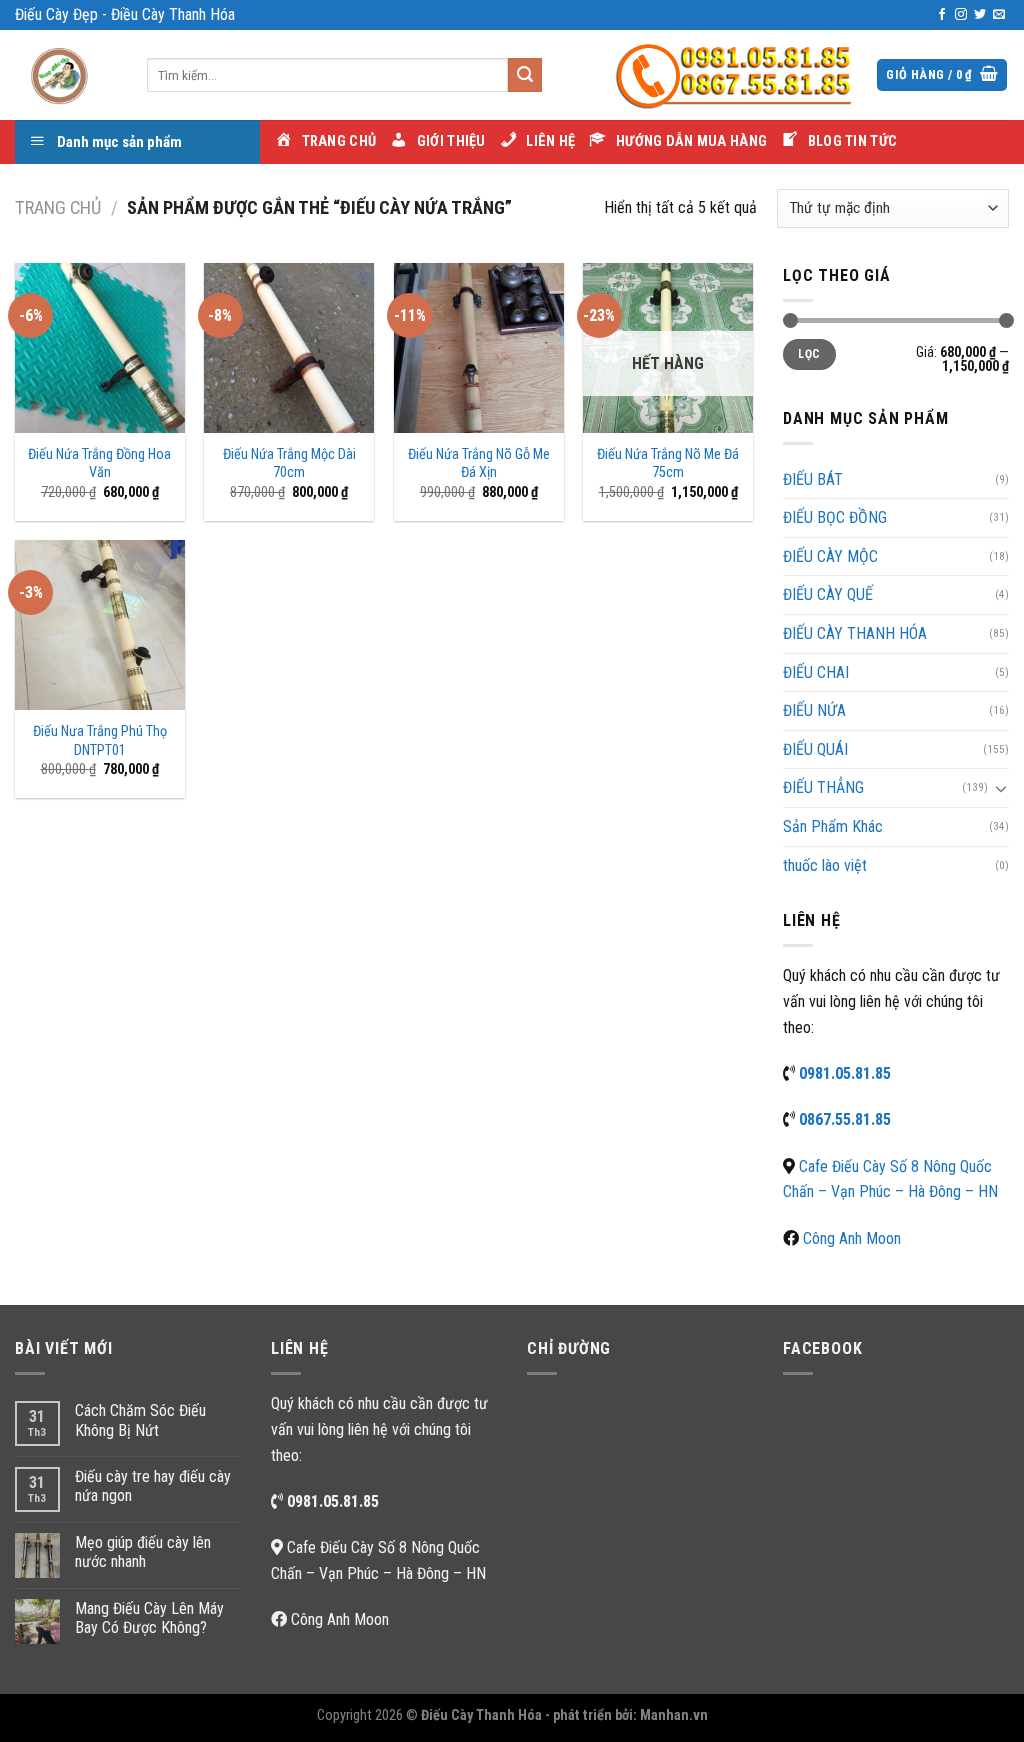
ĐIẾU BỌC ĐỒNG (835, 517)
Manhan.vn (674, 1715)
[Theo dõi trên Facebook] (942, 15)
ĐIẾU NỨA (814, 710)
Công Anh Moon (852, 1238)
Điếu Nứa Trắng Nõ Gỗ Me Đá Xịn (479, 464)
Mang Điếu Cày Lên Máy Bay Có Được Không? (149, 1618)
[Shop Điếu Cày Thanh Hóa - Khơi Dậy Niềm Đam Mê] (66, 75)
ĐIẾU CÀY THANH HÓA (855, 633)
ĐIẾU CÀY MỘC (830, 556)
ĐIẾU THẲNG (823, 787)
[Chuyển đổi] (1001, 788)
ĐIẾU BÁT (813, 479)
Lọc (809, 354)
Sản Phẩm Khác (833, 826)
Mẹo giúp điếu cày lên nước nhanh (143, 1552)
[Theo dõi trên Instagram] (961, 15)
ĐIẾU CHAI (816, 672)
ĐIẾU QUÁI (815, 749)
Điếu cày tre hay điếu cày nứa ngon (153, 1486)
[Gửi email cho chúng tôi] (999, 15)
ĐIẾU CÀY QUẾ (828, 594)
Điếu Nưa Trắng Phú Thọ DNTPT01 (100, 741)
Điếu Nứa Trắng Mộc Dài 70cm (289, 464)
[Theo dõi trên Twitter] (980, 15)
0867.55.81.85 (845, 1119)
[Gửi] (525, 75)
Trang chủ (58, 207)
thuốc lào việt (825, 865)
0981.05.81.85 (845, 1073)
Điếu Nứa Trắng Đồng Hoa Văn (99, 464)
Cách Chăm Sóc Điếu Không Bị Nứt (140, 1420)
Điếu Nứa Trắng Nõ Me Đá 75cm (668, 464)
